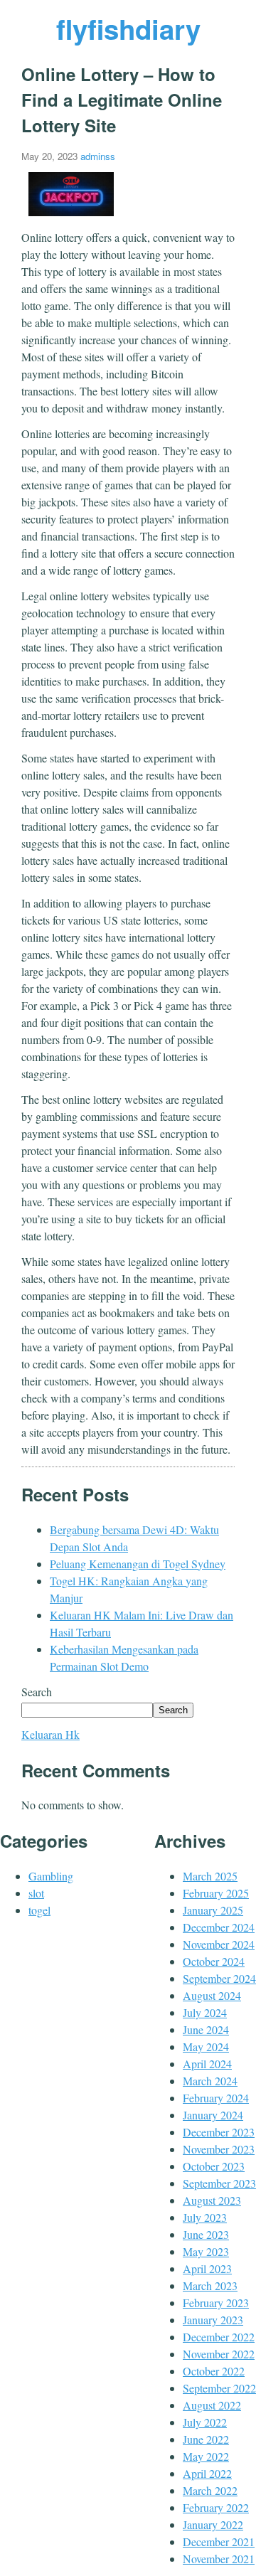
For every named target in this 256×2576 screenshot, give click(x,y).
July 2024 (205, 2012)
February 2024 (216, 2098)
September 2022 (219, 2388)
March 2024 (210, 2081)
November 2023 (219, 2149)
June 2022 (206, 2439)
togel (39, 1910)
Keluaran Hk (50, 1734)
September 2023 (219, 2183)
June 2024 (206, 2029)
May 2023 (206, 2251)
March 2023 (210, 2285)
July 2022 (205, 2422)
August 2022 (212, 2405)
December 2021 (219, 2542)
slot (36, 1893)
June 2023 (206, 2234)
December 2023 (219, 2132)
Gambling (51, 1876)
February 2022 (216, 2507)
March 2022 (210, 2490)
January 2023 (213, 2320)
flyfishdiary (128, 29)
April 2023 (207, 2268)
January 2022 (213, 2524)
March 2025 (210, 1876)
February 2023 (216, 2303)
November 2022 (219, 2354)
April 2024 (207, 2064)
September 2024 (219, 1978)
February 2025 (216, 1893)
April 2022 (207, 2473)
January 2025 (213, 1910)
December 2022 (219, 2337)
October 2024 (214, 1961)
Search (37, 1692)
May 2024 (206, 2047)
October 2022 (214, 2371)
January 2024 (213, 2115)
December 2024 (219, 1927)
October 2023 (214, 2166)
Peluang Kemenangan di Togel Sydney (138, 1564)
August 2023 (212, 2200)
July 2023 (205, 2217)
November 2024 (219, 1944)
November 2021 (219, 2559)
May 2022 (206, 2456)
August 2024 (212, 1995)
